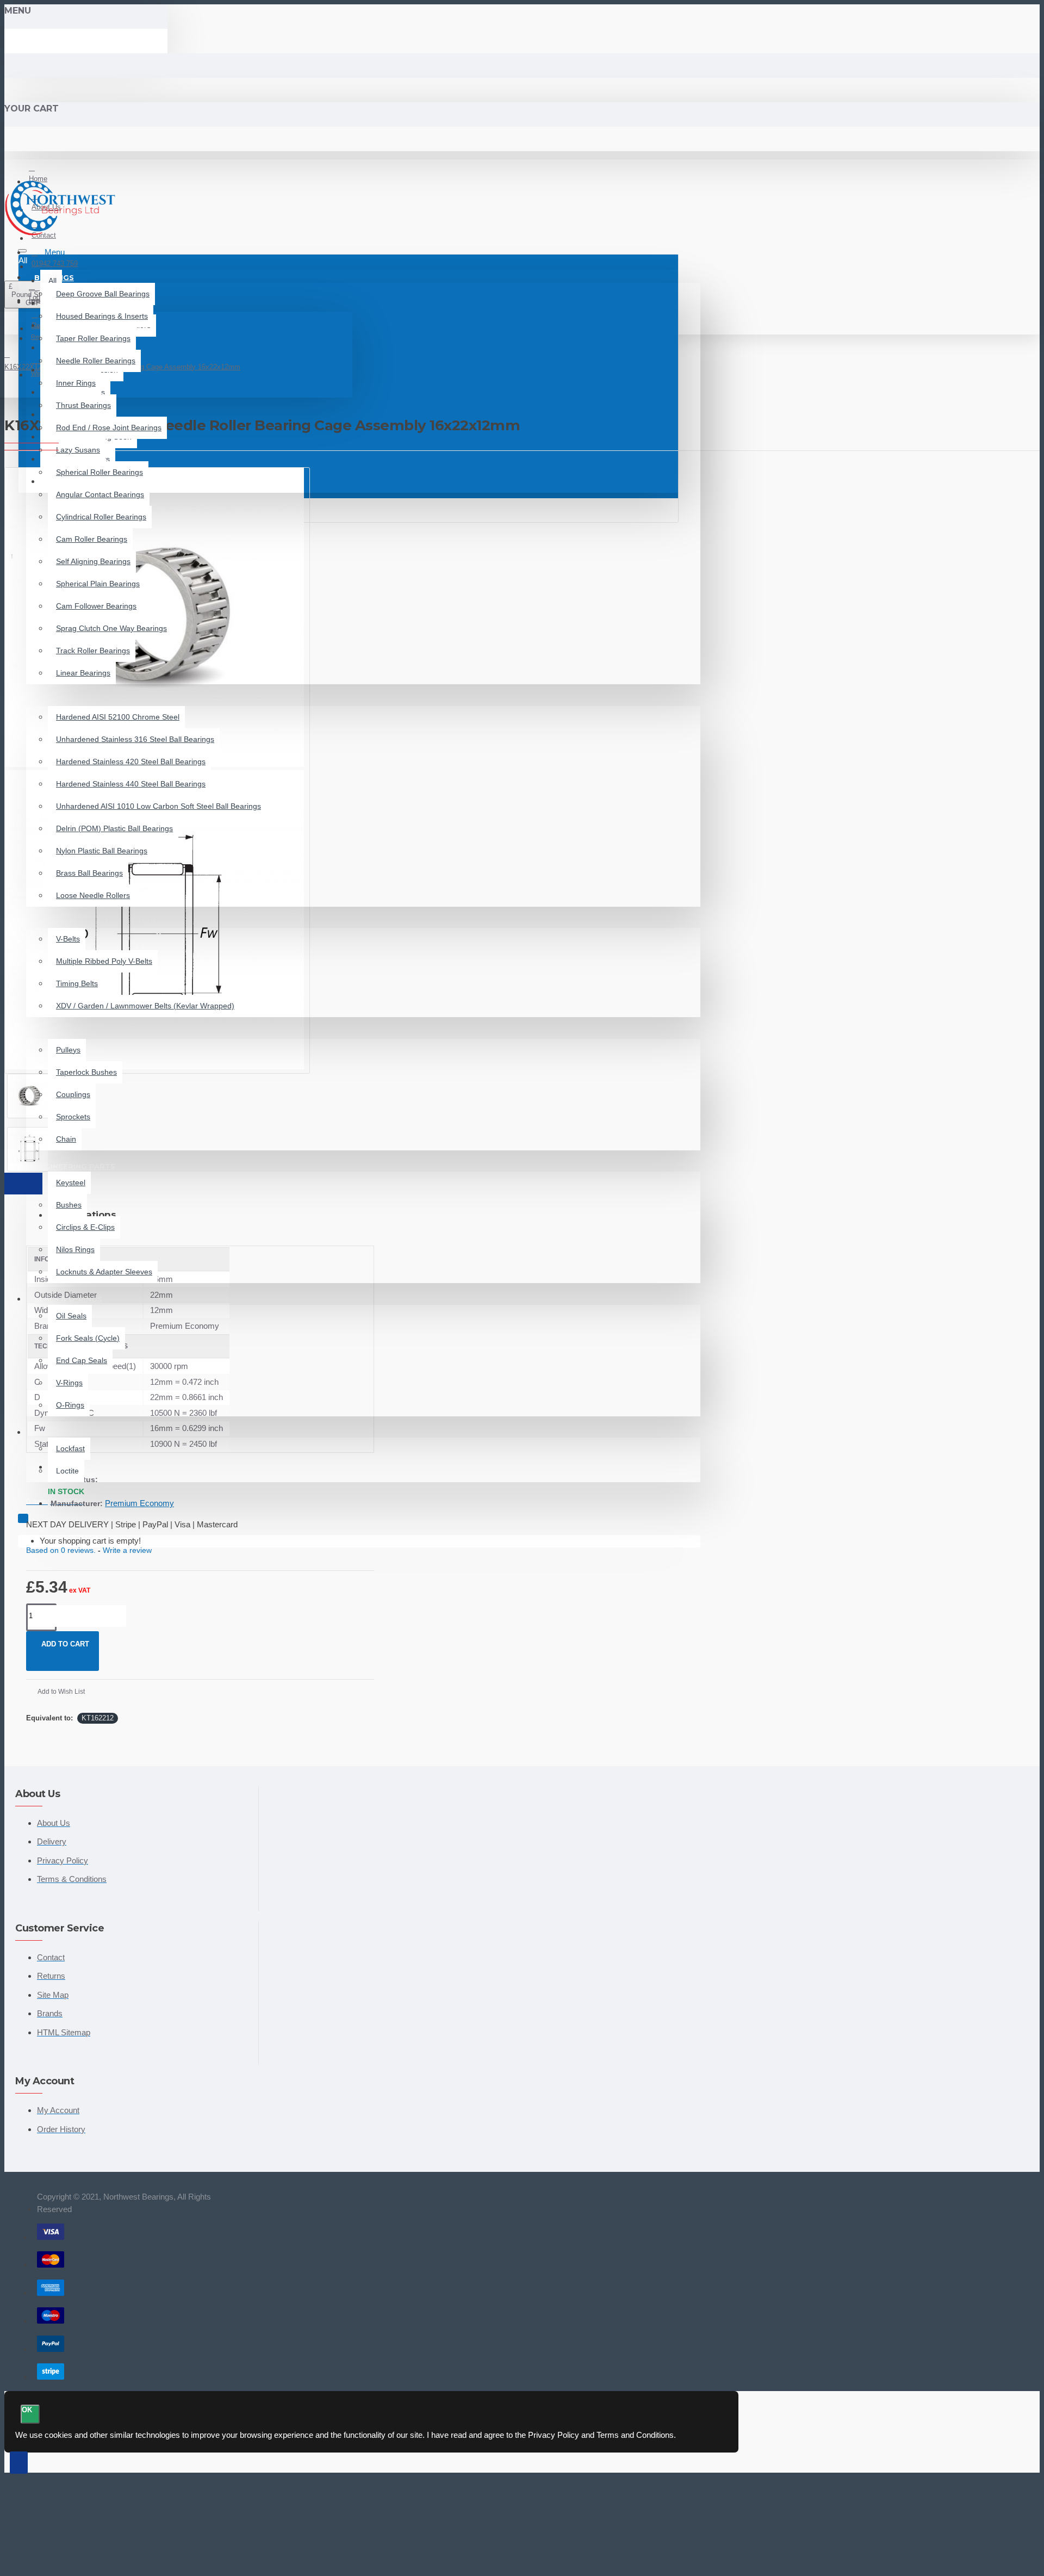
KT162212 (98, 1718)
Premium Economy (139, 1503)
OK (27, 2410)
